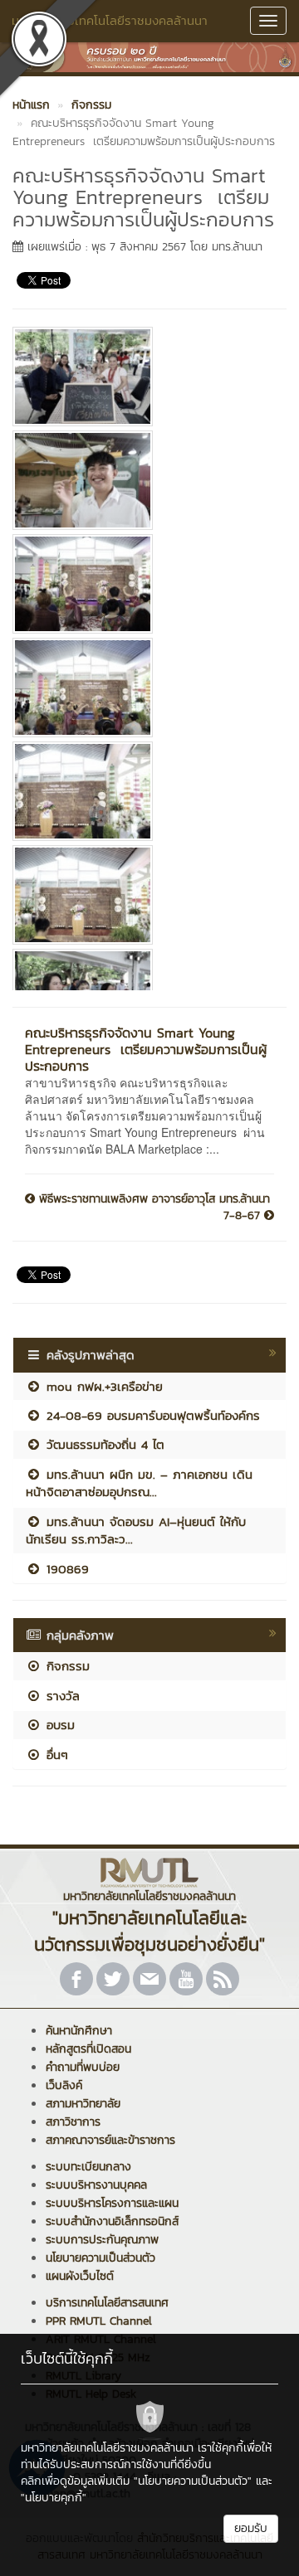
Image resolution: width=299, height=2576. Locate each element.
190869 (65, 1569)
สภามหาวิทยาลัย (83, 2104)
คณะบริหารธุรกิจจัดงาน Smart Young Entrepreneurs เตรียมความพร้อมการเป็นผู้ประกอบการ (146, 1049)
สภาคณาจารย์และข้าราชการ (110, 2140)
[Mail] (149, 1979)
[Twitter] (113, 1979)
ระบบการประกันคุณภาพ (102, 2240)
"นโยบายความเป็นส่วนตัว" (193, 2481)
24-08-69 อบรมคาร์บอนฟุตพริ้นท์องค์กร (151, 1415)
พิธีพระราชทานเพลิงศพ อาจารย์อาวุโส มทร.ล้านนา (152, 1199)
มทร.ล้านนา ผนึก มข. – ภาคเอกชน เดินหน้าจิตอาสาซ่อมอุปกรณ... (139, 1483)
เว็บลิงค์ (64, 2085)
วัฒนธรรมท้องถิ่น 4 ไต (103, 1444)
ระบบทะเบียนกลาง (88, 2167)
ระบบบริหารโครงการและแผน (112, 2203)
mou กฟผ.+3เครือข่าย (102, 1386)
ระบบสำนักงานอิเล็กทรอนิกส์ (112, 2221)
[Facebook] (76, 1979)
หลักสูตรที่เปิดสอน (88, 2049)
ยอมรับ (251, 2528)
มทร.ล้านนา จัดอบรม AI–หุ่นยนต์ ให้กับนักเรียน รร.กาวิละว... (136, 1530)
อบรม (58, 1725)
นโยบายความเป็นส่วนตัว (100, 2258)
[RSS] (223, 1979)
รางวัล (61, 1696)
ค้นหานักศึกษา (79, 2031)
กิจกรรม (66, 1666)
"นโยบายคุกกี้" (54, 2498)
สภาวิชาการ (73, 2122)
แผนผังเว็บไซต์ (80, 2276)
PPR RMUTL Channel (99, 2321)
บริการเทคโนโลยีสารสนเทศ (107, 2303)
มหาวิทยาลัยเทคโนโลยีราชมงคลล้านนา (110, 20)
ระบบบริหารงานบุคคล (96, 2185)
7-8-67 (244, 1216)
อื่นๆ (55, 1755)
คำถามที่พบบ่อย (83, 2067)
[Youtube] (186, 1979)
